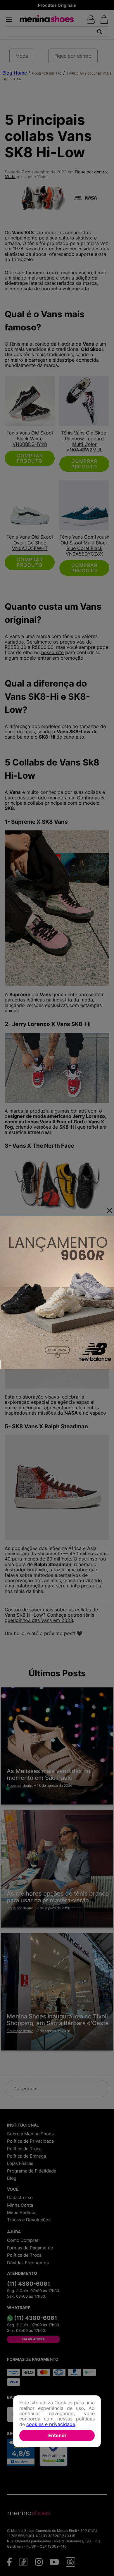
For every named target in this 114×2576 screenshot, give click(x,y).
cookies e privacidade (51, 2424)
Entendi (57, 2435)
